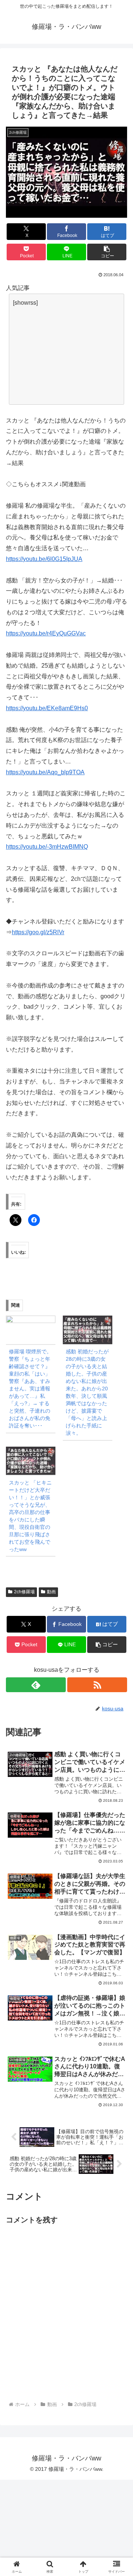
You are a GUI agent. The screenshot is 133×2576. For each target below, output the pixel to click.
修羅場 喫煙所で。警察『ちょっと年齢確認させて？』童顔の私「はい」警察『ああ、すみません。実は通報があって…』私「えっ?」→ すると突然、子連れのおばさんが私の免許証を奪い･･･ (30, 1389)
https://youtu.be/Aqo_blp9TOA (45, 772)
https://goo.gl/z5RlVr (38, 932)
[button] (107, 252)
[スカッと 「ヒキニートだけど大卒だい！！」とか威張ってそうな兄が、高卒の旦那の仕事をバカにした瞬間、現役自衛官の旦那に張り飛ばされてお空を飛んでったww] (31, 1461)
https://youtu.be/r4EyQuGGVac (46, 633)
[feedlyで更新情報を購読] (36, 1685)
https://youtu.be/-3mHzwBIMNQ (47, 847)
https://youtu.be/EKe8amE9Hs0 (47, 708)
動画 (51, 1592)
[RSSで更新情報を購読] (97, 1685)
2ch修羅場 (24, 1592)
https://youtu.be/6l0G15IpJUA (44, 559)
